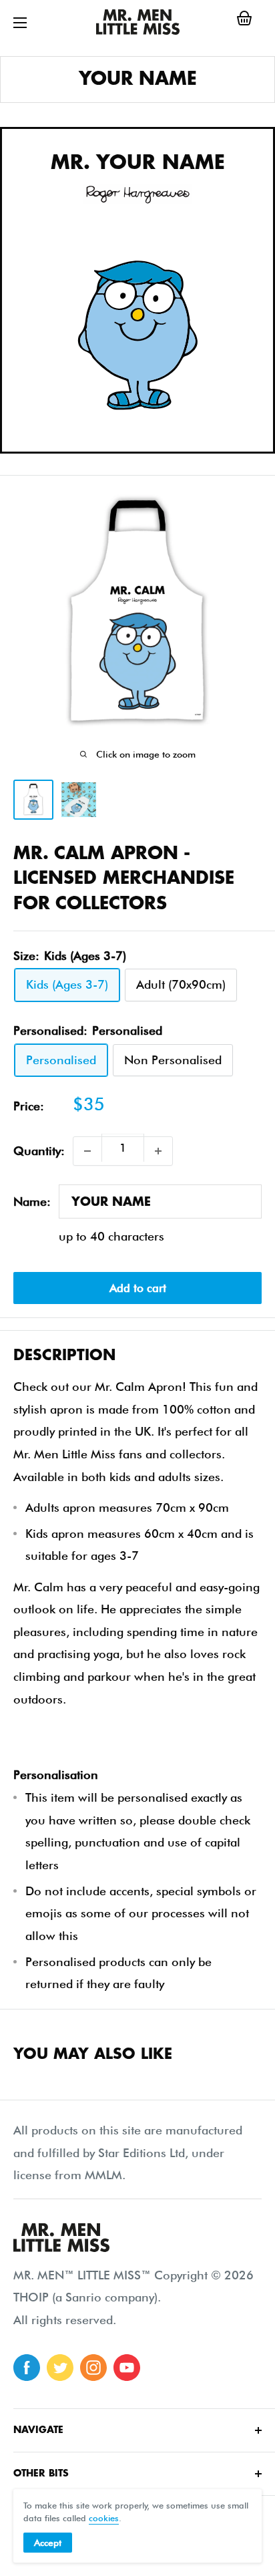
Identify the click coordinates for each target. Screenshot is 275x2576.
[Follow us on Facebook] (27, 2368)
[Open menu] (20, 23)
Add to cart (138, 1288)
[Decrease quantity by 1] (87, 1151)
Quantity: (39, 1151)
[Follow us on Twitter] (60, 2368)
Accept (48, 2543)
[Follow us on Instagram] (93, 2368)
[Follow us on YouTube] (127, 2368)
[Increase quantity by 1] (158, 1151)
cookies (104, 2518)
